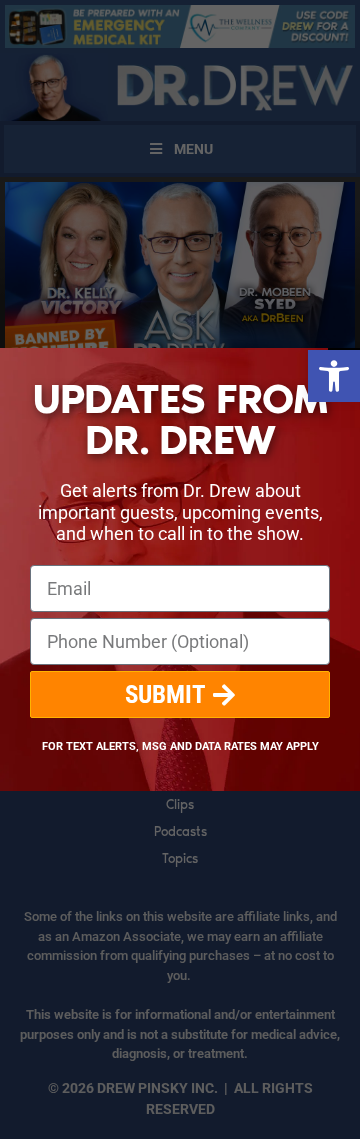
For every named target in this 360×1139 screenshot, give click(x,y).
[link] (334, 376)
